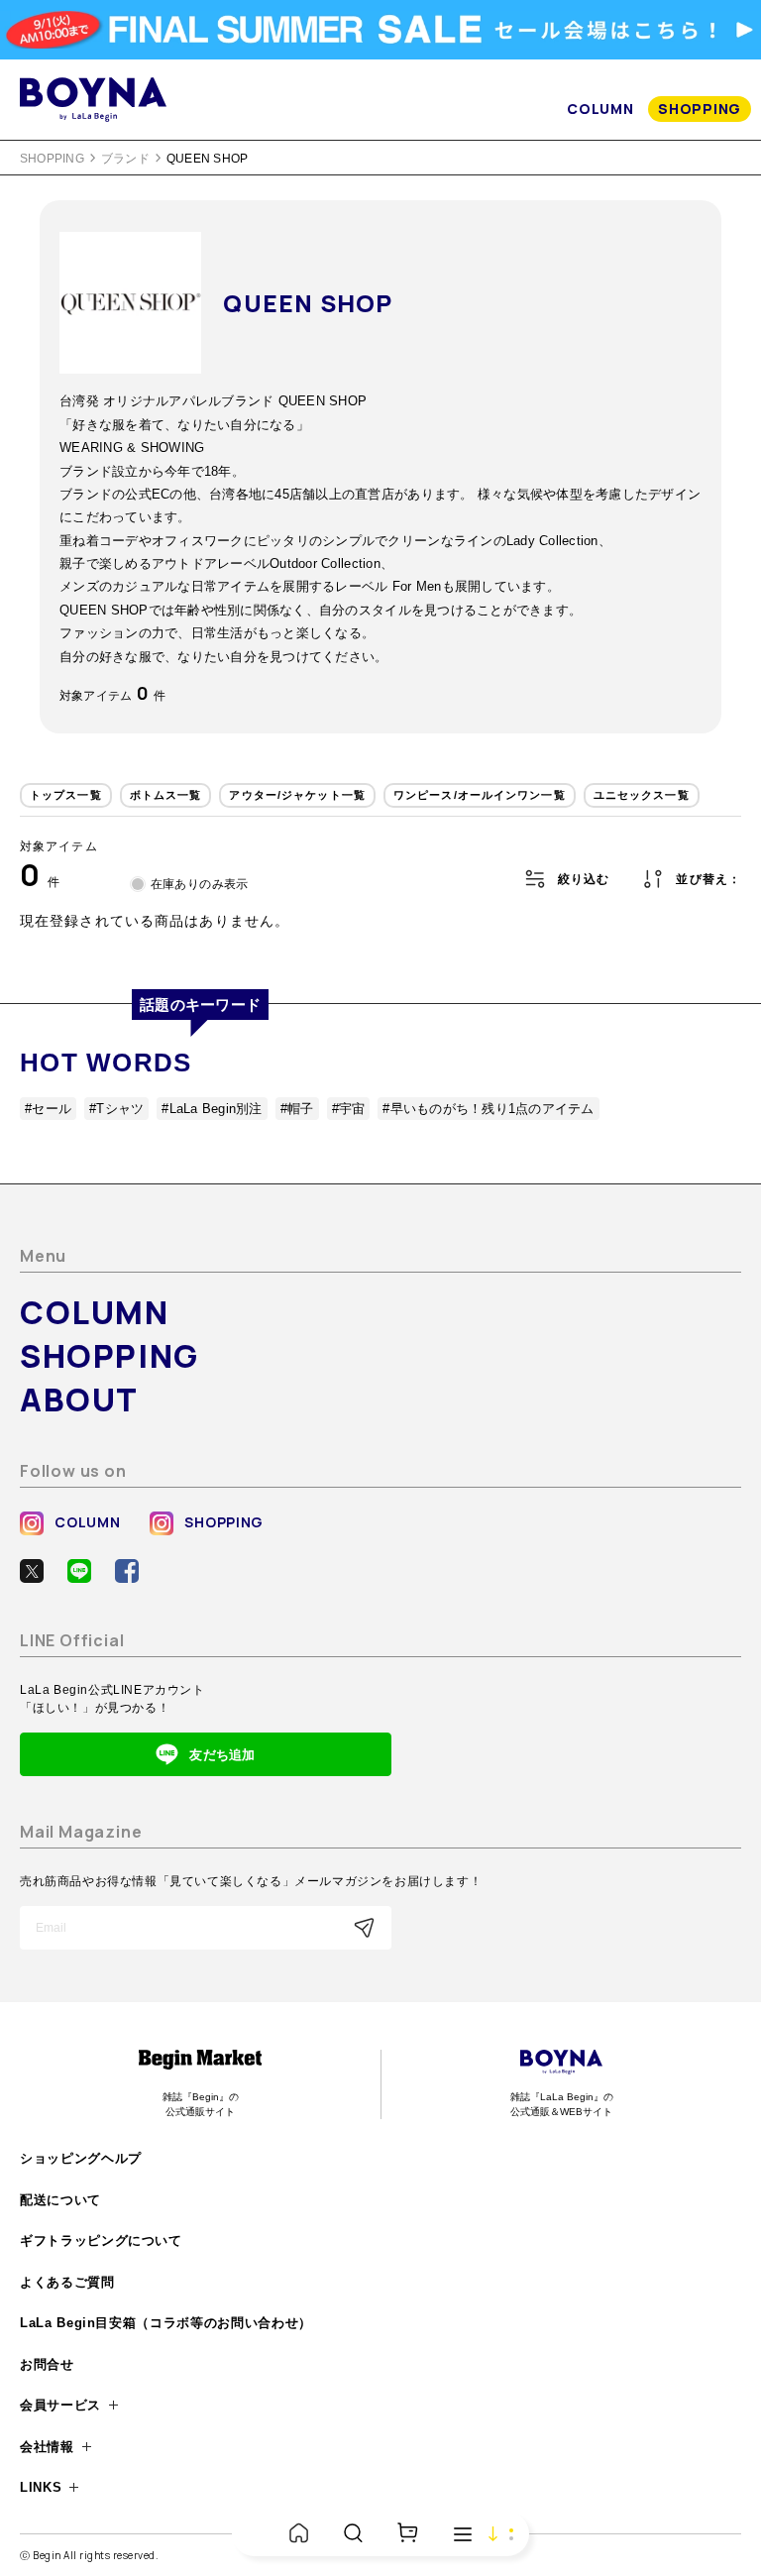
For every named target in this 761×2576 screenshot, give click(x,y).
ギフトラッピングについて (101, 2240)
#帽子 (297, 1109)
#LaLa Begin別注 (212, 1109)
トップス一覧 (66, 795)
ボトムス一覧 (166, 795)
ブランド (125, 159)
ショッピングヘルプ (81, 2158)
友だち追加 (222, 1755)
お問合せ (47, 2364)
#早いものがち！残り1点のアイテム (488, 1109)
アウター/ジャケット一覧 (297, 795)
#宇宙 (349, 1109)
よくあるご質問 (67, 2282)
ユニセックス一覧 (642, 795)
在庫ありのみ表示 (200, 884)
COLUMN (600, 109)
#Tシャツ (116, 1109)
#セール (48, 1109)
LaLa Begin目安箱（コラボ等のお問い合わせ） (166, 2323)
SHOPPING (700, 109)
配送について (60, 2200)
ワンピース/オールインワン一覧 (480, 795)
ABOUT (79, 1400)
